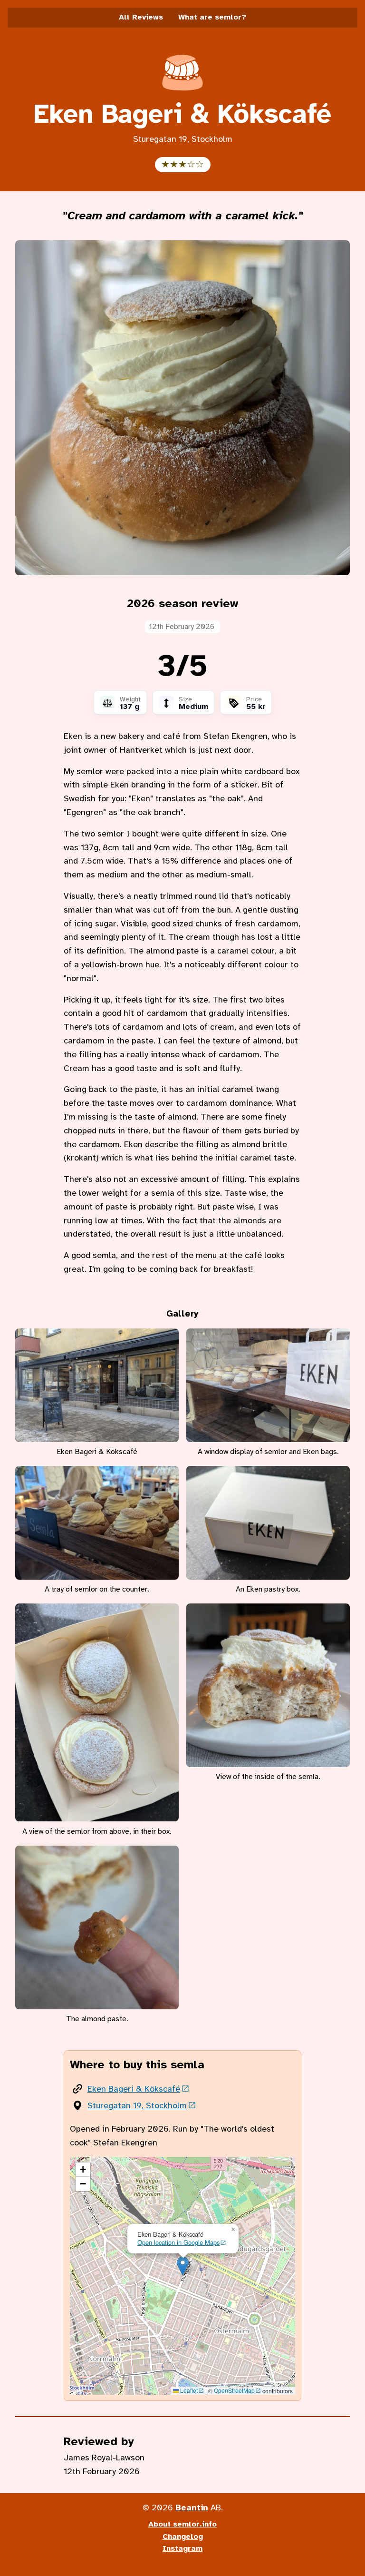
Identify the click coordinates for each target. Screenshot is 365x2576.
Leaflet (188, 2390)
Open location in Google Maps (178, 2242)
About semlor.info (182, 2524)
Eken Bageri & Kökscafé (134, 2089)
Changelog (183, 2537)
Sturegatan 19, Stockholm (137, 2105)
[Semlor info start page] (182, 94)
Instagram (182, 2548)
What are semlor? (212, 17)
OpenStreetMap (234, 2390)
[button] (183, 2266)
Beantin (192, 2507)
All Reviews (141, 17)
